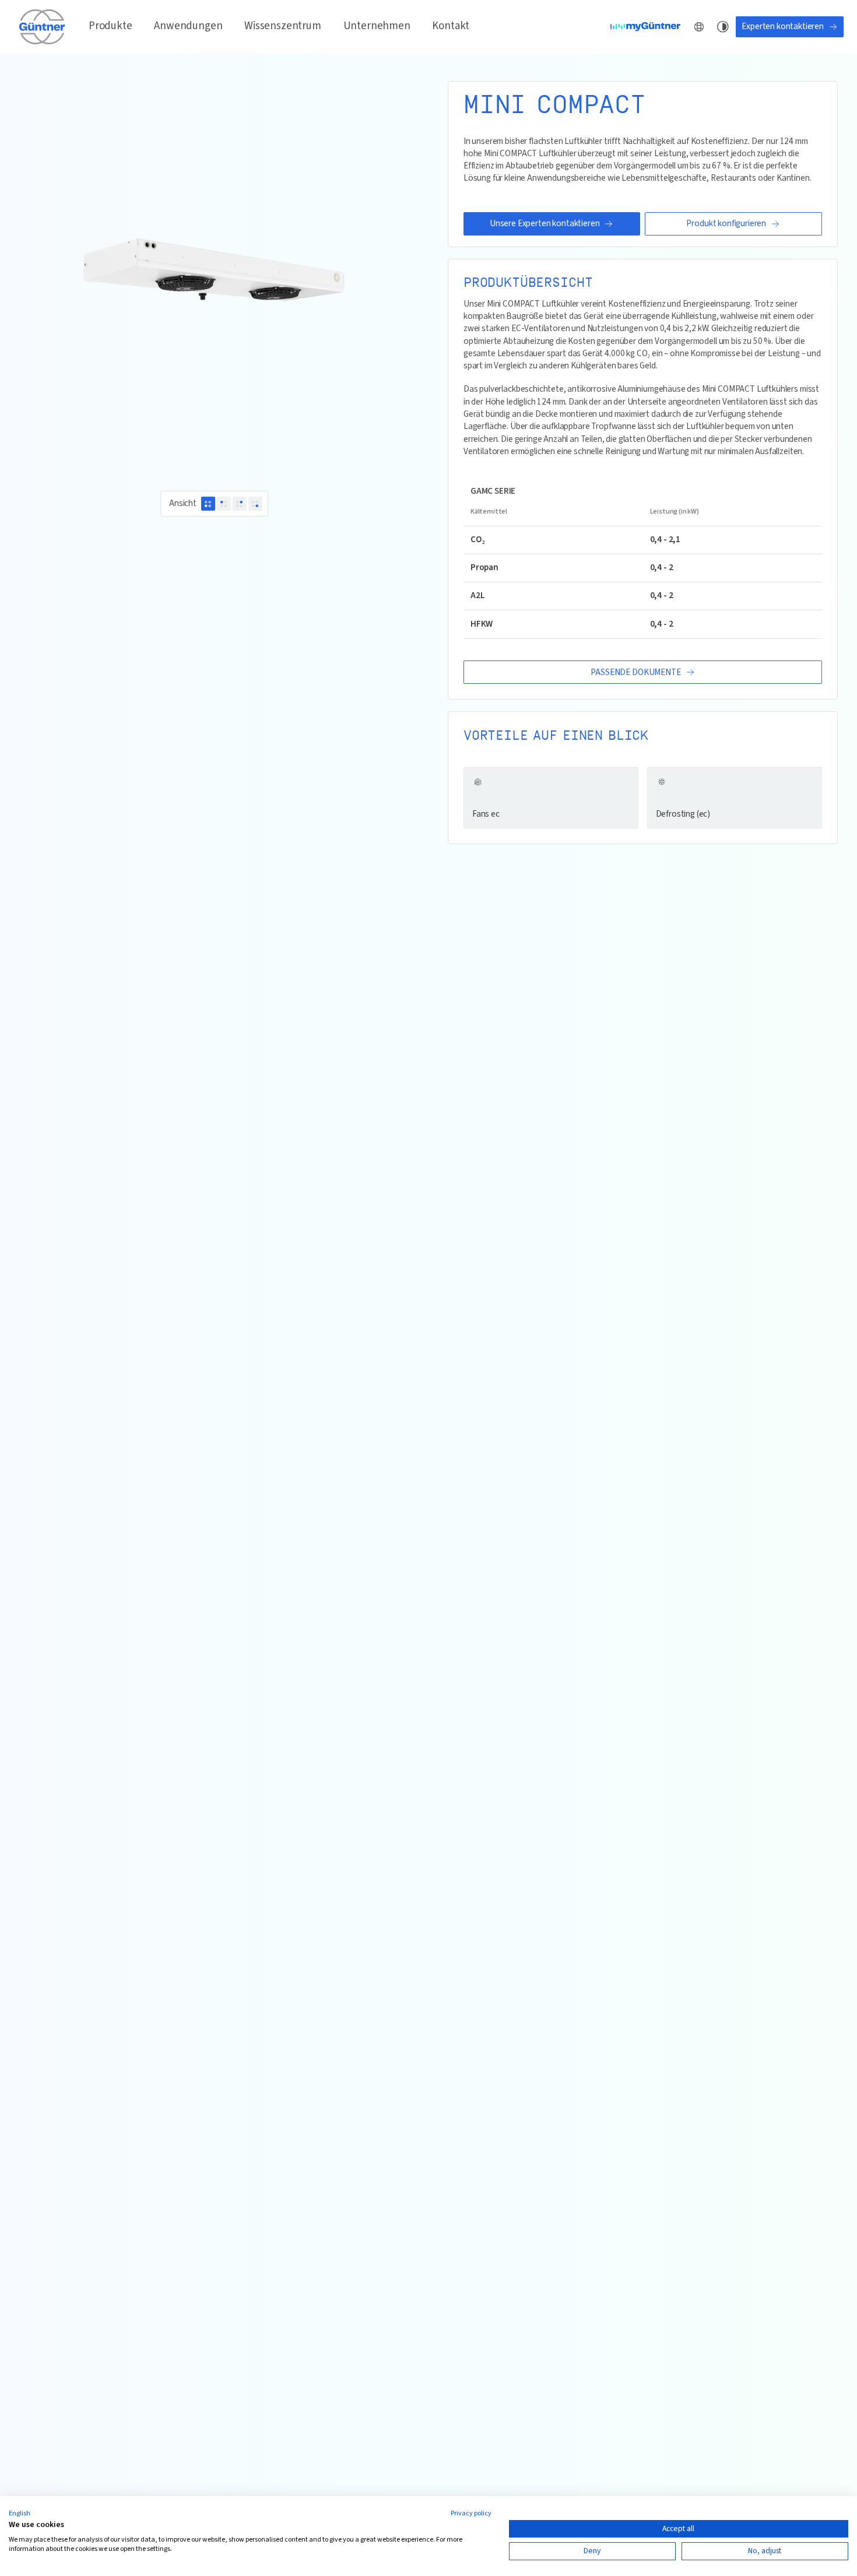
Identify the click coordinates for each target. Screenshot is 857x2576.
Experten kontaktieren (783, 26)
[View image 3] (240, 504)
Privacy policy (471, 2513)
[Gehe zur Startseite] (43, 27)
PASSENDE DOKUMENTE (635, 672)
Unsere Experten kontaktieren (545, 223)
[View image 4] (255, 504)
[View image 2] (224, 504)
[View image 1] (208, 504)
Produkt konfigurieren (726, 223)
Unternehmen (377, 26)
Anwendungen (188, 26)
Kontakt (451, 26)
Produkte (110, 26)
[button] (20, 2514)
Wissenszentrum (283, 26)
